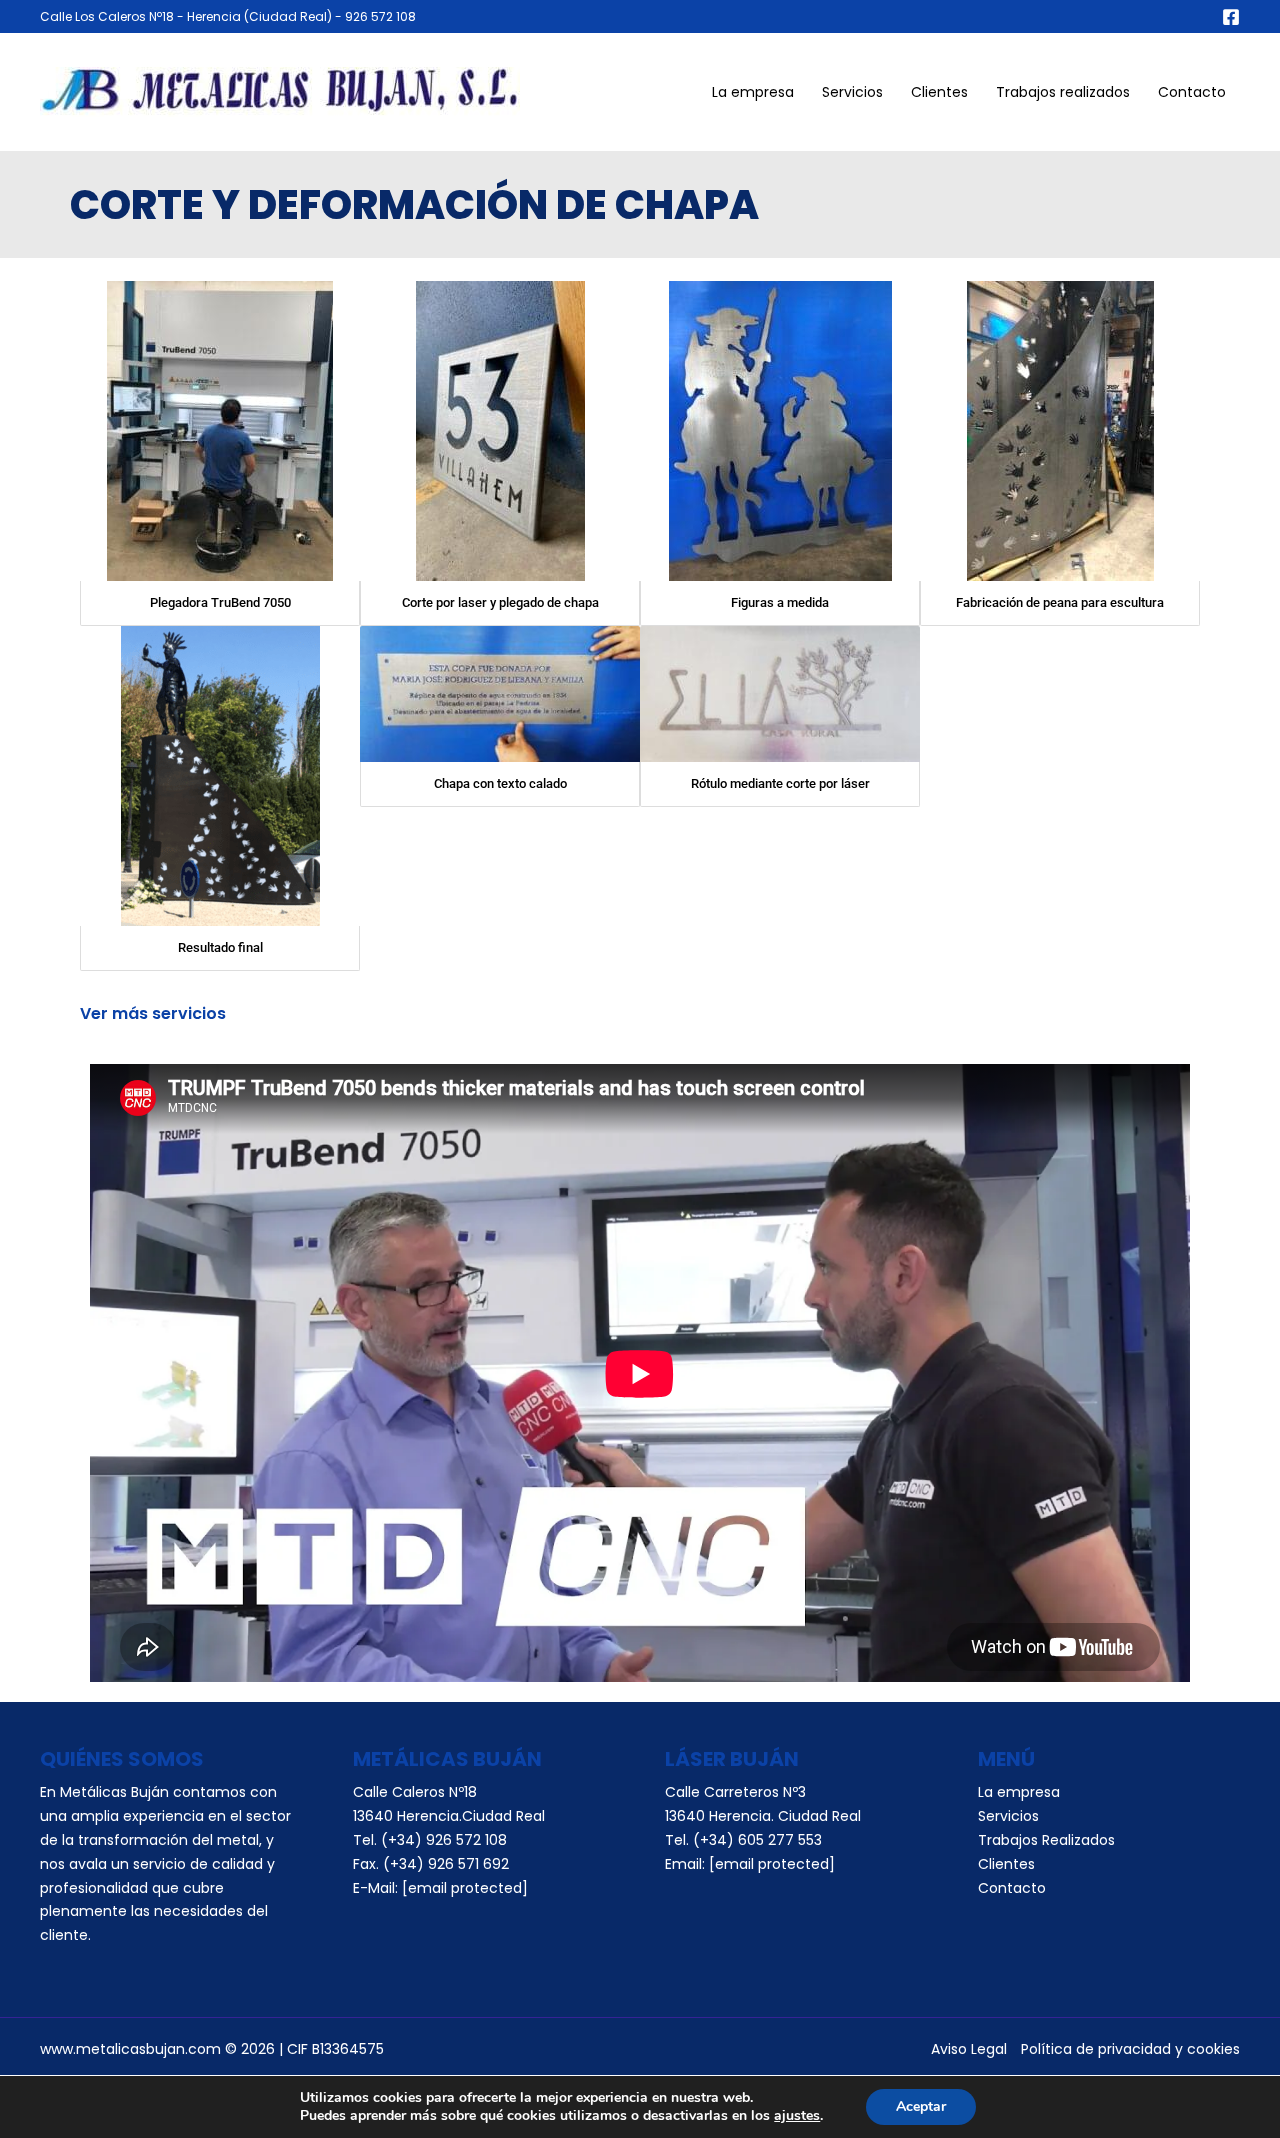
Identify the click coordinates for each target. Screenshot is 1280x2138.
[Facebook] (1231, 17)
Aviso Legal (969, 2049)
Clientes (939, 92)
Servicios (852, 92)
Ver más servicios (153, 1013)
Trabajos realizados (1063, 92)
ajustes (797, 2116)
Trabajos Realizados (1046, 1840)
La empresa (753, 92)
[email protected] (772, 1864)
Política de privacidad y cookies (1130, 2049)
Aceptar (921, 2106)
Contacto (1192, 92)
